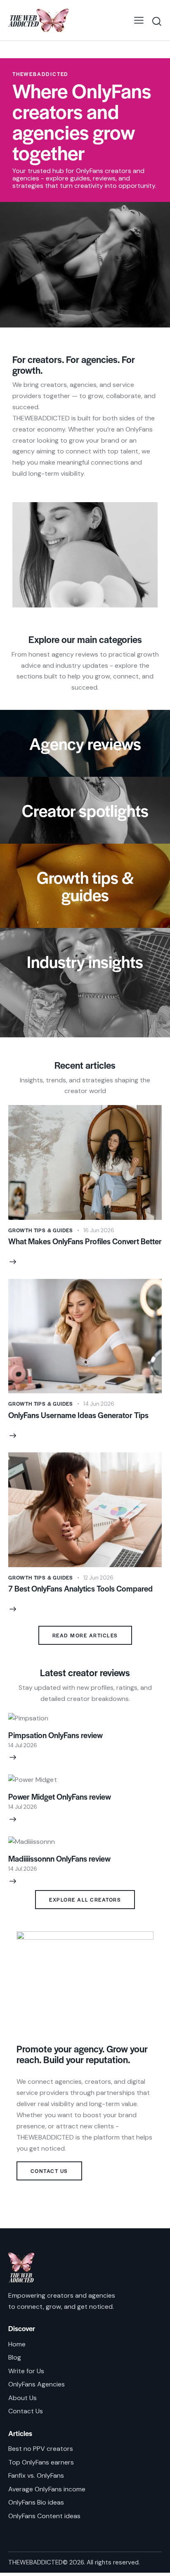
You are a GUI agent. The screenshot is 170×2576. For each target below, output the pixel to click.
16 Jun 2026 (99, 1230)
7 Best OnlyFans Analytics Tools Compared (80, 1589)
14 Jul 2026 (23, 1745)
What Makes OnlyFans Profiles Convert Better (85, 1241)
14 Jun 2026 (99, 1404)
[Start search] (157, 21)
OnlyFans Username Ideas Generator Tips (78, 1415)
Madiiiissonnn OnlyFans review (59, 1859)
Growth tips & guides (41, 1230)
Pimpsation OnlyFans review (55, 1735)
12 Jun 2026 (98, 1578)
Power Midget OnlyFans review (60, 1797)
